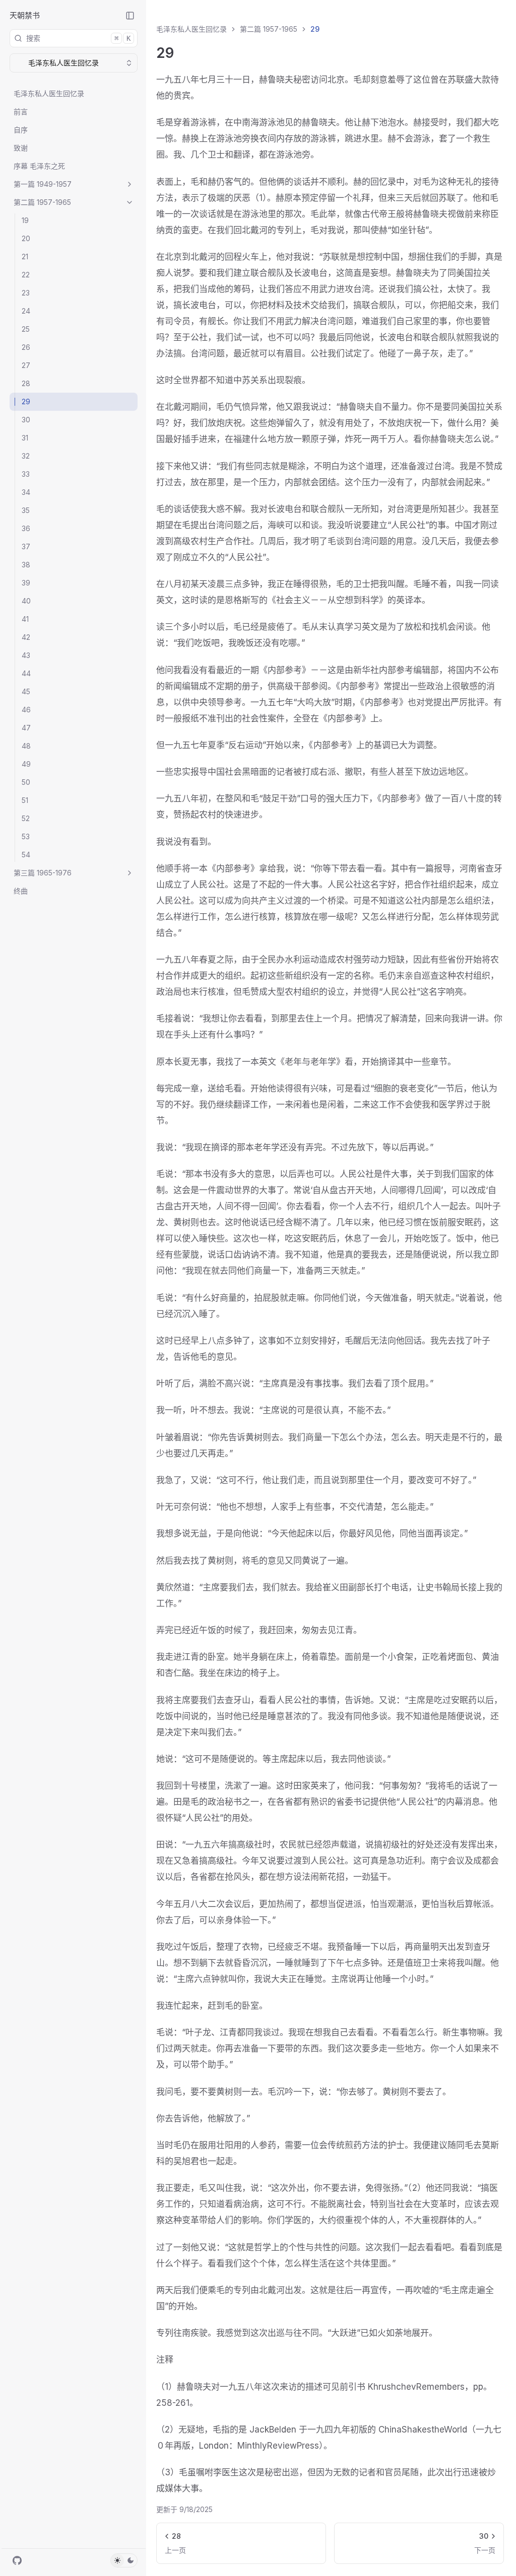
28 (26, 383)
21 (25, 256)
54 (26, 855)
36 (26, 528)
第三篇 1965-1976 (43, 873)
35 (26, 510)
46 (26, 710)
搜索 (78, 38)
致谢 (21, 148)
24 (26, 311)
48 (26, 746)
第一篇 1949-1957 (43, 184)
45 (26, 691)
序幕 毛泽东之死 (39, 166)
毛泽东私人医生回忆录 (49, 93)
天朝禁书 (25, 15)
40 (26, 601)
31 (25, 438)
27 (26, 365)
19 (25, 220)
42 (26, 637)
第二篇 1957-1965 (42, 202)
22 (26, 275)
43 (26, 655)
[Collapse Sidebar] (130, 16)
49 (26, 764)
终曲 (21, 891)
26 (26, 347)
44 (26, 673)
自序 (21, 130)
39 (26, 583)
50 (26, 782)
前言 (21, 112)
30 (26, 420)
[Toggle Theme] (124, 2560)
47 (26, 728)
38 (26, 565)
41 (25, 619)
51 (25, 800)
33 (26, 474)
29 (26, 401)
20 (26, 238)
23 (26, 293)
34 (26, 492)
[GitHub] (17, 2560)
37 (26, 546)
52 (26, 818)
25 (26, 329)
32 (26, 456)
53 (26, 836)
